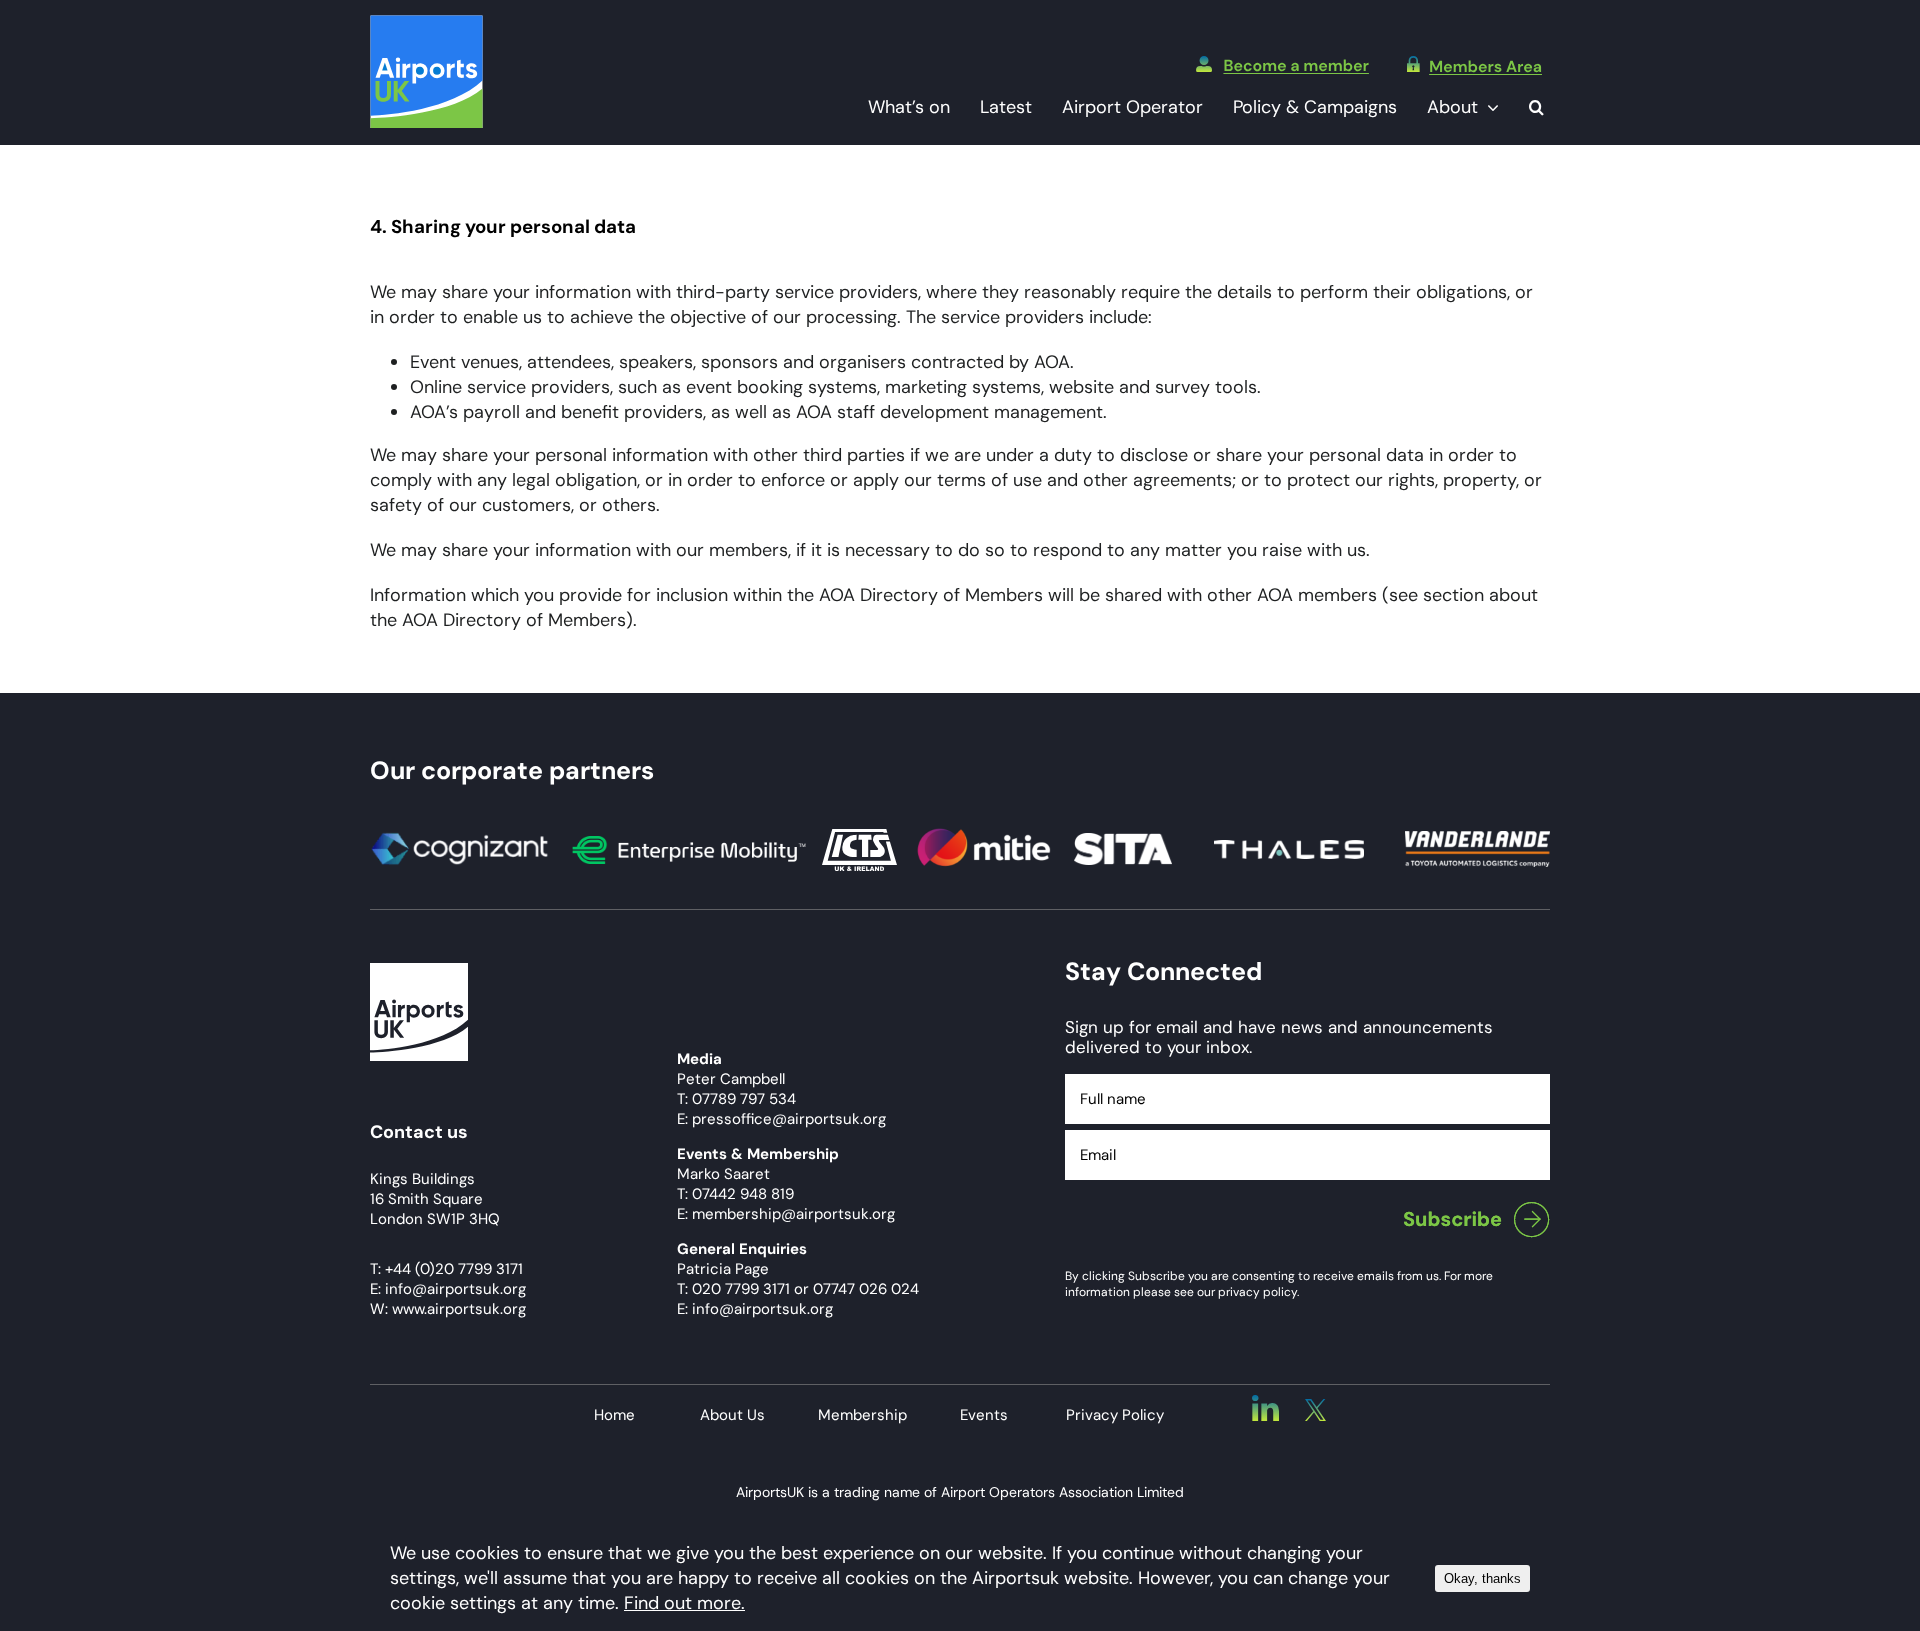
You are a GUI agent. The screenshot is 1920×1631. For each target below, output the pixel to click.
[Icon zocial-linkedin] (1265, 1404)
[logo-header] (426, 24)
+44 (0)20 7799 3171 (454, 1269)
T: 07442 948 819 (735, 1194)
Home (614, 1415)
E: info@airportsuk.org (755, 1309)
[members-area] (1474, 65)
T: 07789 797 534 (736, 1099)
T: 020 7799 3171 (733, 1289)
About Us (732, 1415)
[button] (1536, 107)
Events (984, 1415)
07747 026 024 (866, 1289)
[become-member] (1282, 65)
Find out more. (684, 1603)
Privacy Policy (1115, 1415)
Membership (862, 1415)
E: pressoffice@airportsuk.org (781, 1119)
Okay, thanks (1482, 1578)
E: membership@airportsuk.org (786, 1214)
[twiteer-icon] (1315, 1408)
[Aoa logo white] (419, 972)
